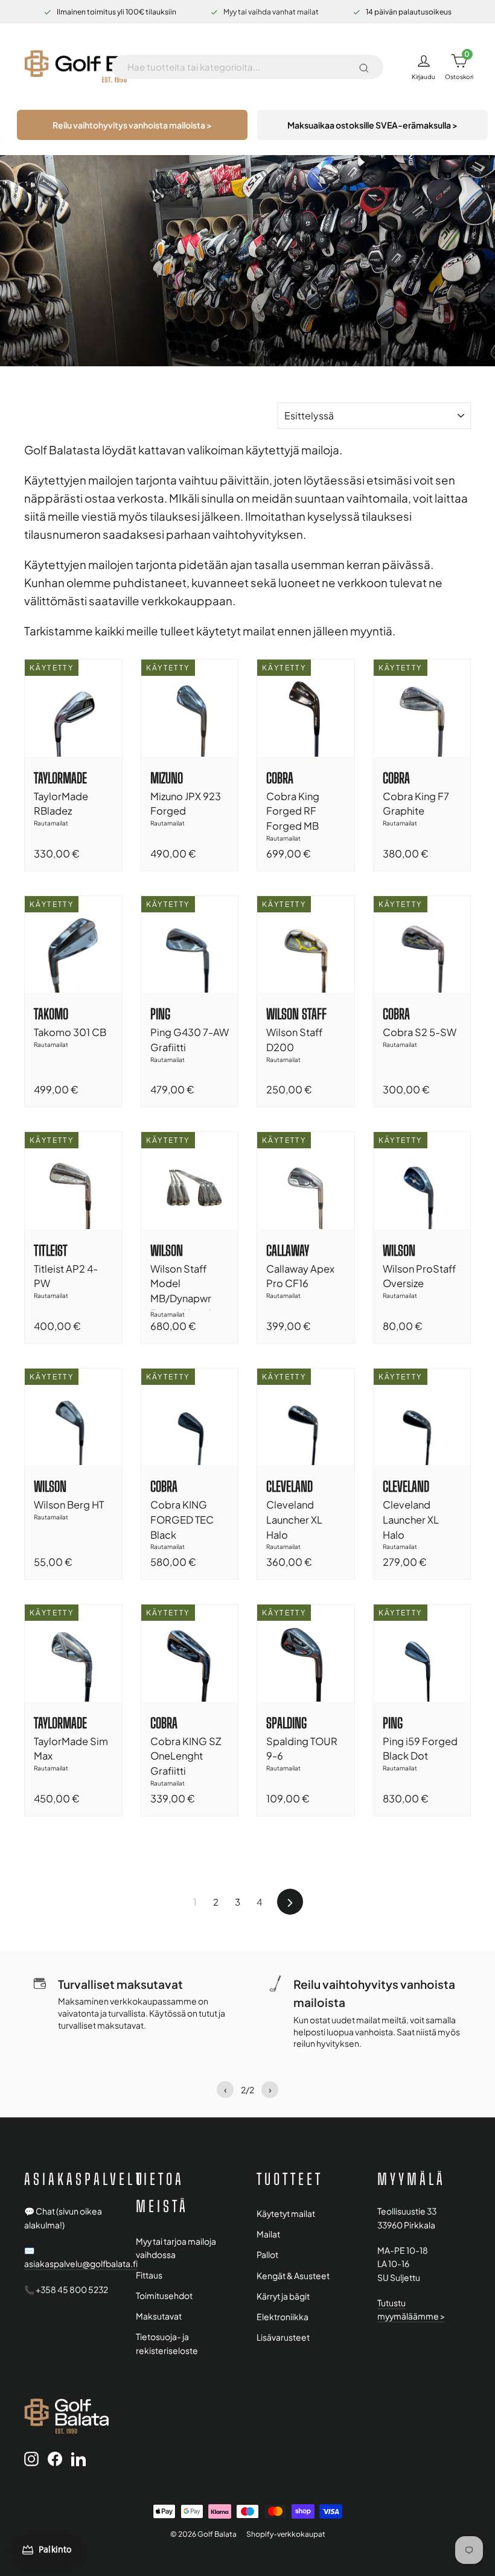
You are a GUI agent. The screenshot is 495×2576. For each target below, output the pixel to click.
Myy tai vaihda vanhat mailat (271, 12)
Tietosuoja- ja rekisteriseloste (167, 2343)
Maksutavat (159, 2316)
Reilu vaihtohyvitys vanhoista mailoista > (132, 125)
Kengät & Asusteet (293, 2276)
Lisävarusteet (283, 2337)
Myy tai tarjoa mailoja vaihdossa (176, 2248)
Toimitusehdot (164, 2296)
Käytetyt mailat (286, 2214)
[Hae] (364, 67)
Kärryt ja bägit (283, 2296)
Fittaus (149, 2275)
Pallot (267, 2255)
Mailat (268, 2234)
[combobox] (238, 67)
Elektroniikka (283, 2317)
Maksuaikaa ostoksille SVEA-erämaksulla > (372, 125)
